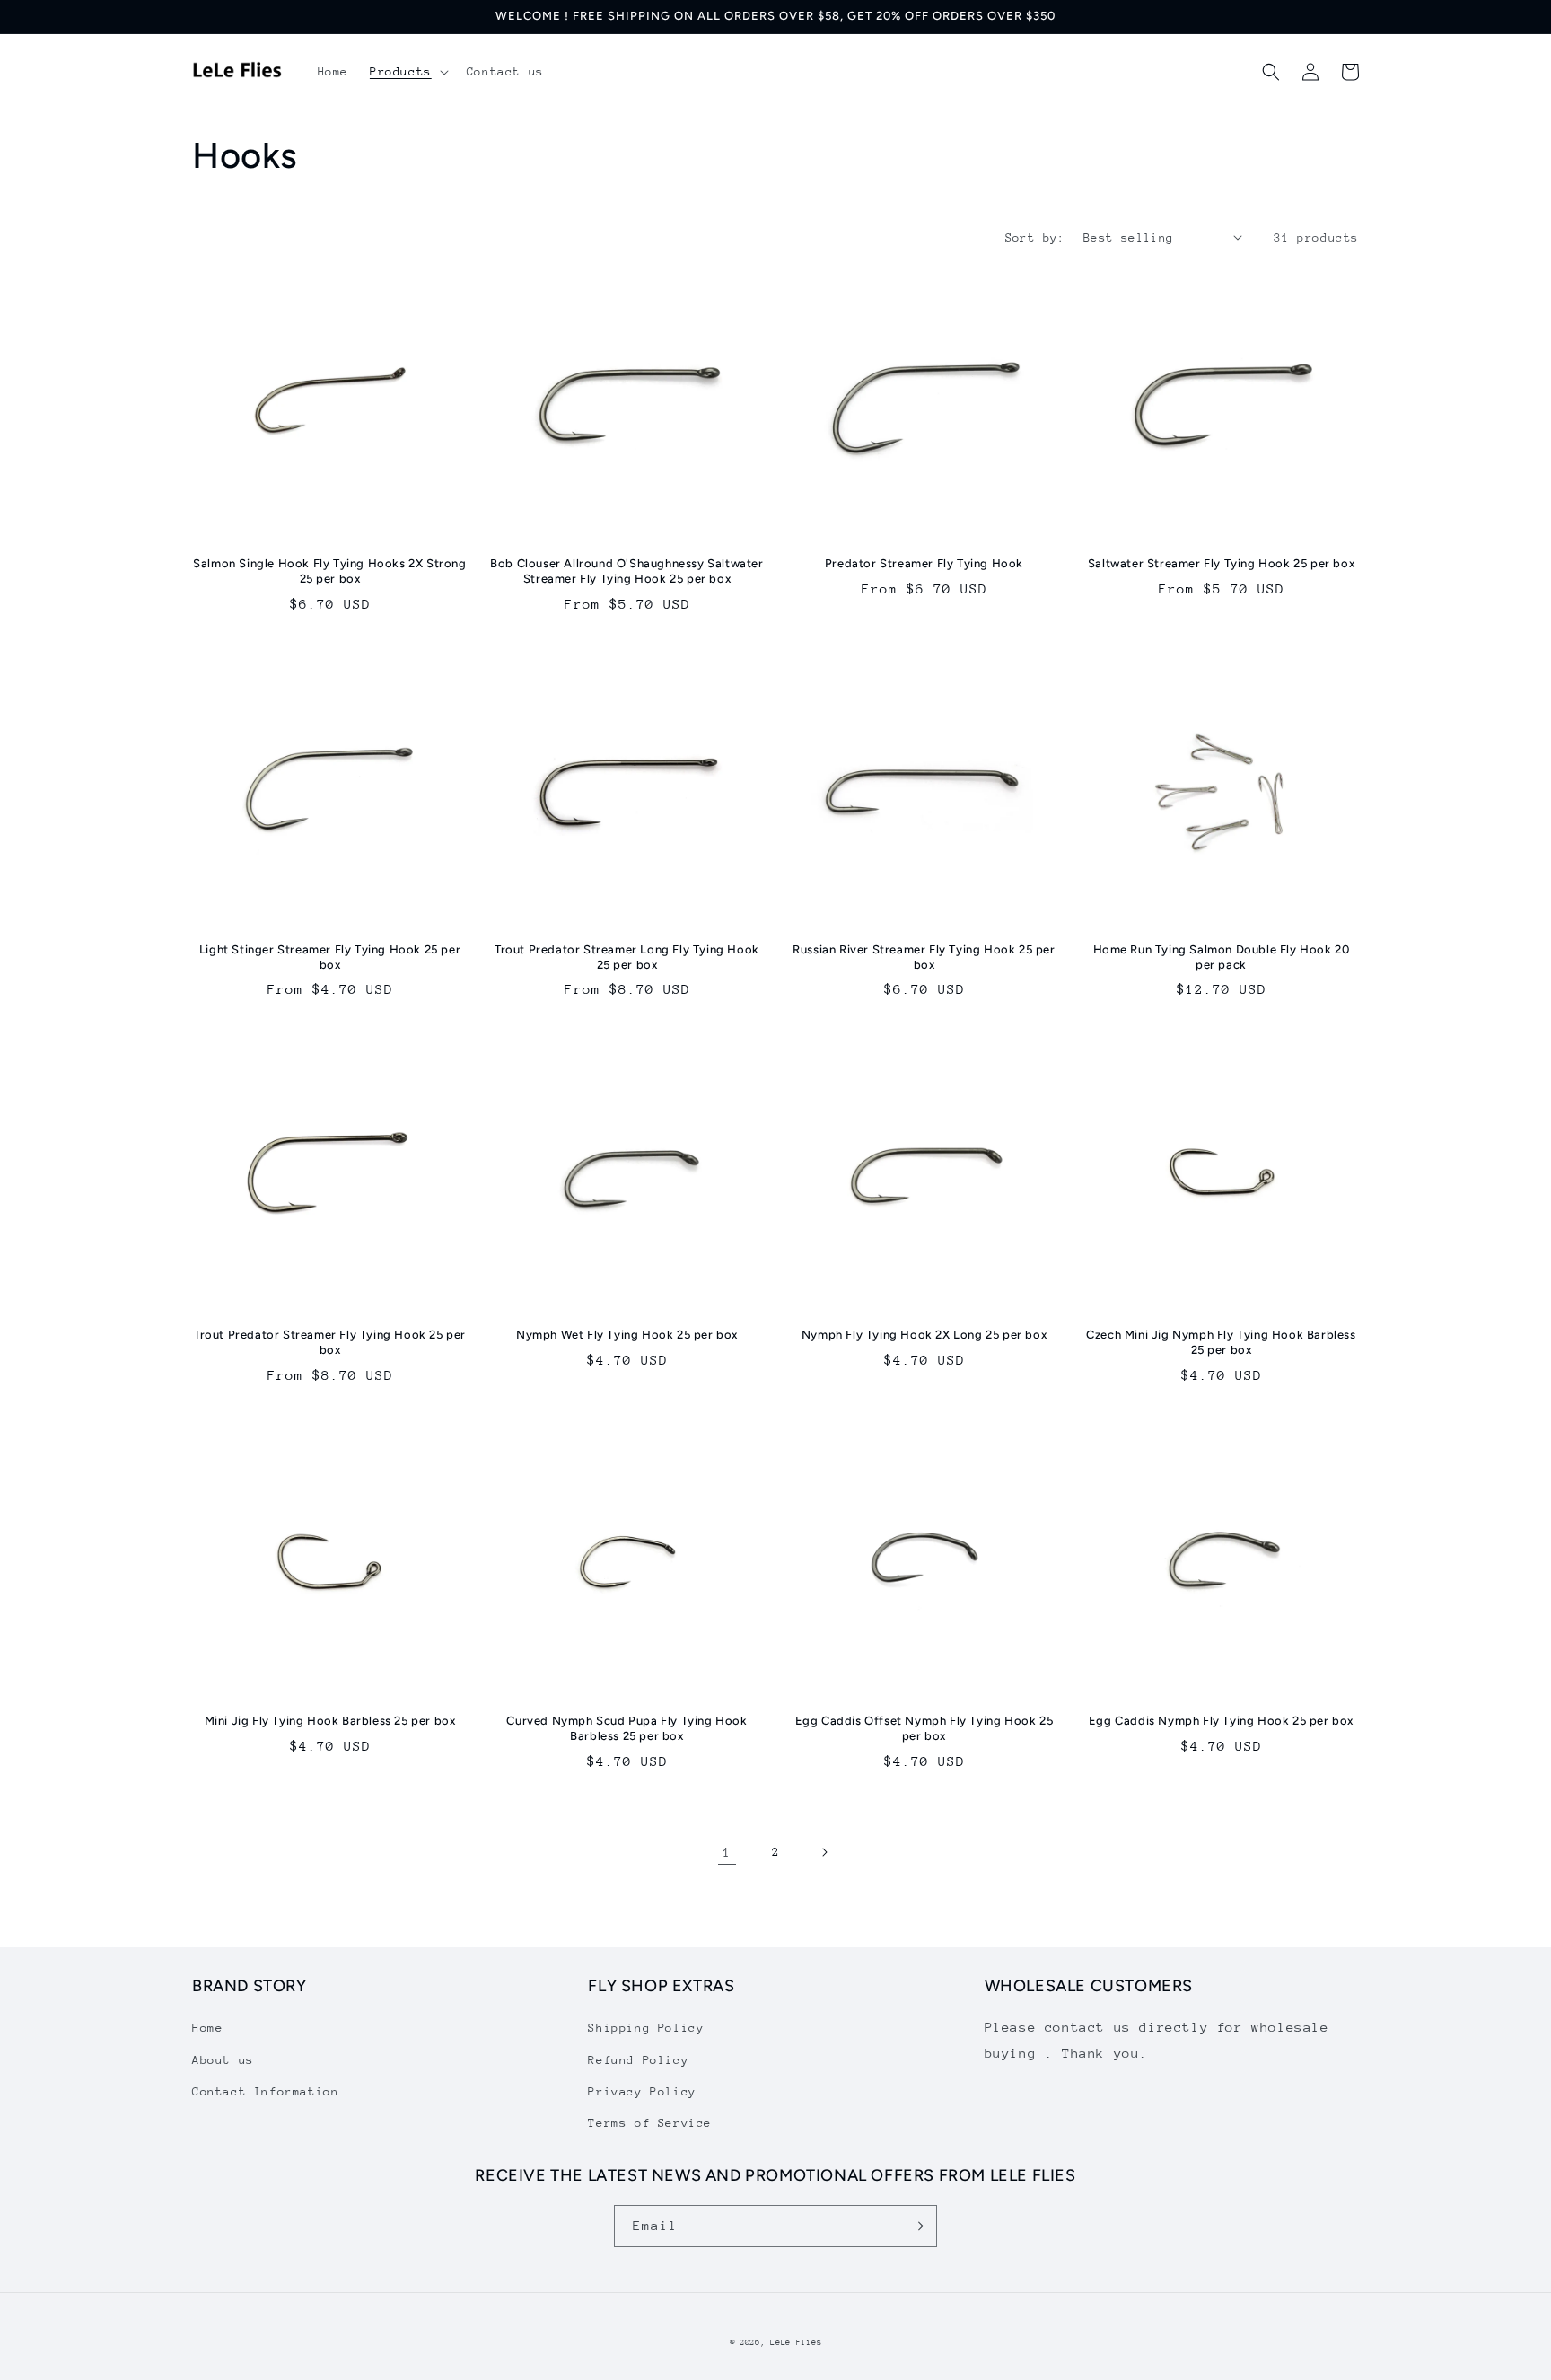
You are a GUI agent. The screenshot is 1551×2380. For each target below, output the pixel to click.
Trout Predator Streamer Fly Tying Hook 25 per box (330, 1342)
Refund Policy (638, 2060)
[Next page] (824, 1852)
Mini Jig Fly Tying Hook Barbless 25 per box (330, 1721)
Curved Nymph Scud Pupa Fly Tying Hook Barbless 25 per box (627, 1728)
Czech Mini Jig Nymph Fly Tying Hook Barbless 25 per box (1221, 1342)
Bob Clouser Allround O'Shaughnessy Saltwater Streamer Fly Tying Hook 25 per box (627, 571)
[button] (407, 72)
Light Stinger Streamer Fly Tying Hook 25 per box (330, 957)
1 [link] (727, 1852)
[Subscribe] (916, 2226)
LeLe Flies (796, 2342)
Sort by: (1035, 237)
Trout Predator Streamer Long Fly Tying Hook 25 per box (627, 957)
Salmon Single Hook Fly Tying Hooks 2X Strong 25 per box (329, 571)
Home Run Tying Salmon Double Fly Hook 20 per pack (1222, 957)
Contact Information (265, 2091)
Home (207, 2028)
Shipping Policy (646, 2028)
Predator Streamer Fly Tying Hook (924, 563)
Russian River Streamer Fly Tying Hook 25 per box (924, 957)
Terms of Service (650, 2123)
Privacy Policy (642, 2091)
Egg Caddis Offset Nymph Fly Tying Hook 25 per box (924, 1728)
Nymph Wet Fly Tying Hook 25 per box (627, 1335)
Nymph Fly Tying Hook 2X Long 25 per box (924, 1335)
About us (223, 2060)
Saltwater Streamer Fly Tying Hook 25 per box (1221, 563)
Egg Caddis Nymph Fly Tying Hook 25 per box (1221, 1721)
